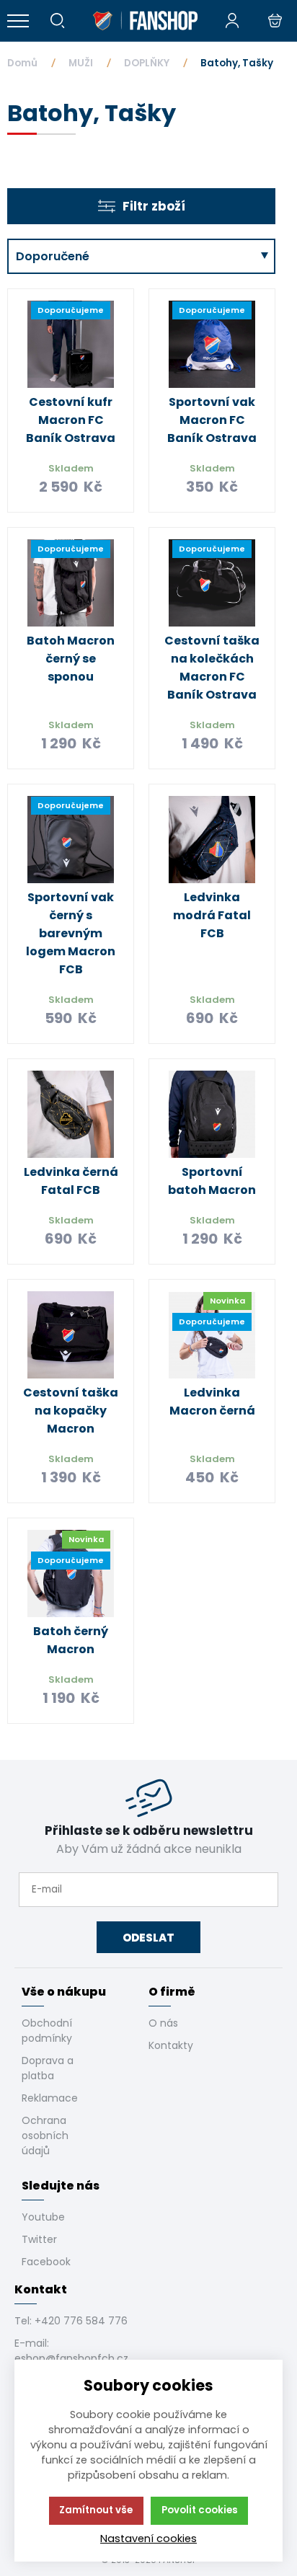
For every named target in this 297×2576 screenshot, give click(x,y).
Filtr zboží (154, 206)
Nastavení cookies (148, 2539)
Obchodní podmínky (47, 2031)
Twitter (39, 2239)
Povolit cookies (200, 2510)
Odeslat (148, 1938)
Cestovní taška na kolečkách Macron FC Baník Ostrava (212, 668)
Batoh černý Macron (71, 1640)
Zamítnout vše (96, 2510)
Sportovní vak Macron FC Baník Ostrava (212, 420)
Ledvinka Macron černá (212, 1402)
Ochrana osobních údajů (45, 2135)
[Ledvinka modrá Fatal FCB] (212, 840)
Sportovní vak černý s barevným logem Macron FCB (71, 933)
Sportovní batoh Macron (212, 1181)
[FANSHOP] (145, 21)
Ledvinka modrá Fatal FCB (212, 915)
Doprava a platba (48, 2068)
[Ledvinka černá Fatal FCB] (71, 1115)
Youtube (43, 2217)
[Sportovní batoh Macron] (212, 1115)
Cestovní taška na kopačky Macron (71, 1411)
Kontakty (171, 2045)
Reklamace (50, 2098)
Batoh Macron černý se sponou (71, 659)
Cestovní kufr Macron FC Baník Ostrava (71, 420)
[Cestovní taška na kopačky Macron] (71, 1335)
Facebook (46, 2262)
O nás (163, 2023)
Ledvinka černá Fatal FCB (71, 1181)
